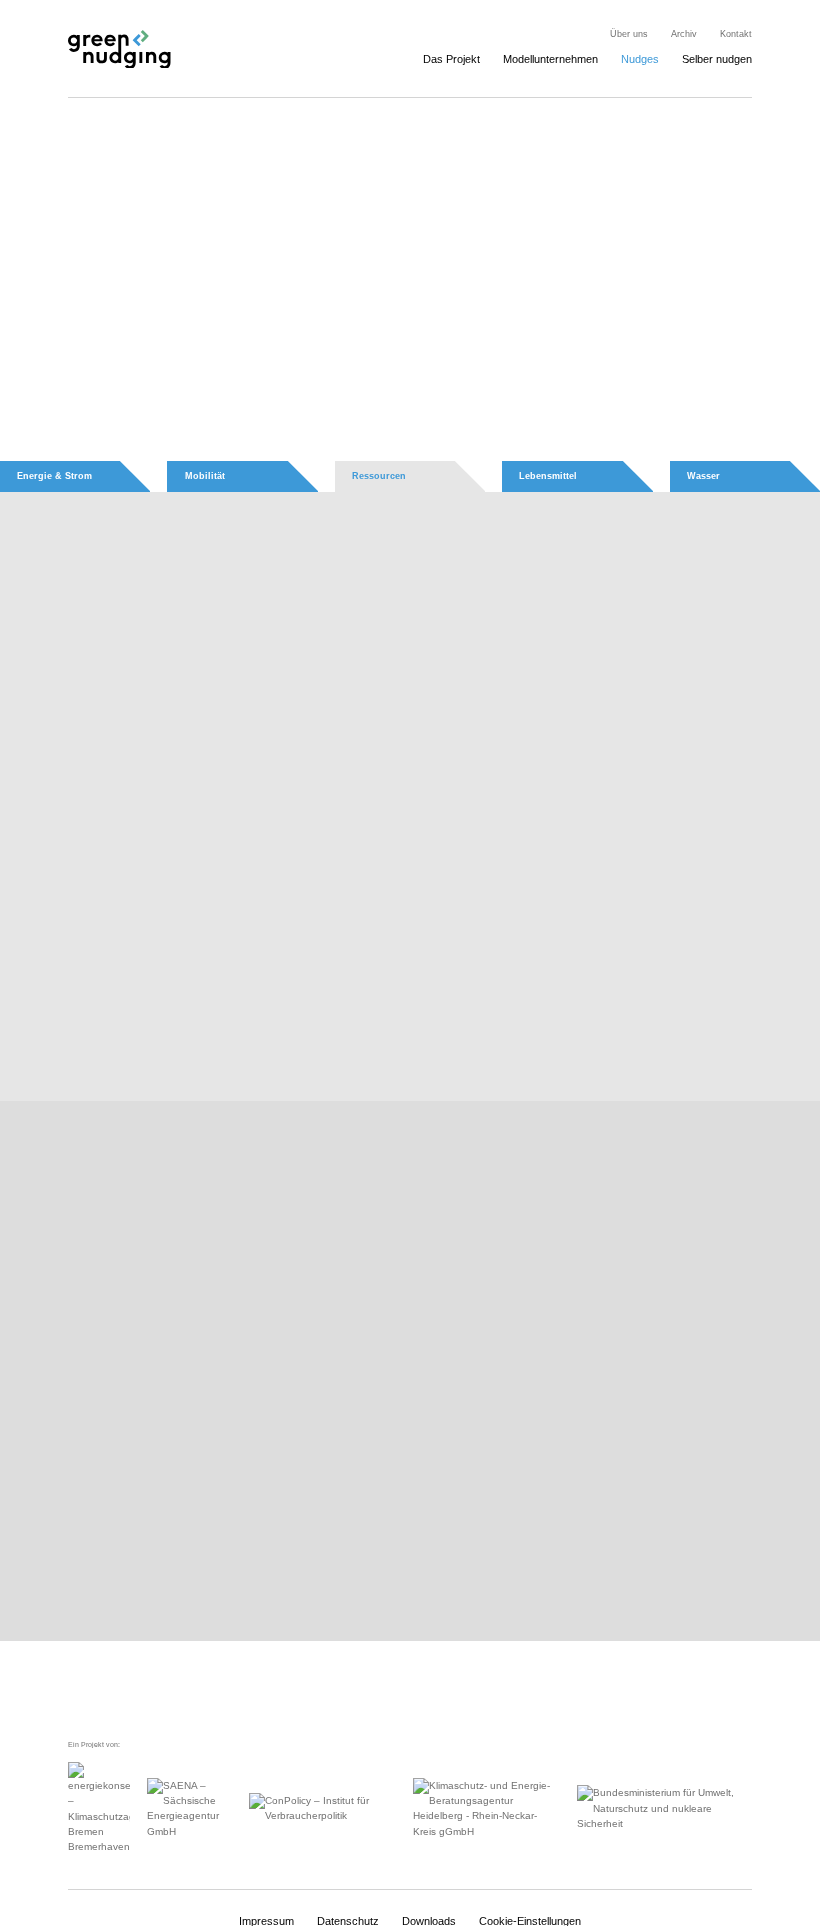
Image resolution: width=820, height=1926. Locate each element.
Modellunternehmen (550, 59)
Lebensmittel (548, 476)
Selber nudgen (717, 59)
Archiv (684, 34)
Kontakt (736, 34)
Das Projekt (451, 59)
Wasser (703, 476)
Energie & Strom (54, 476)
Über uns (629, 34)
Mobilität (205, 476)
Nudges (640, 59)
